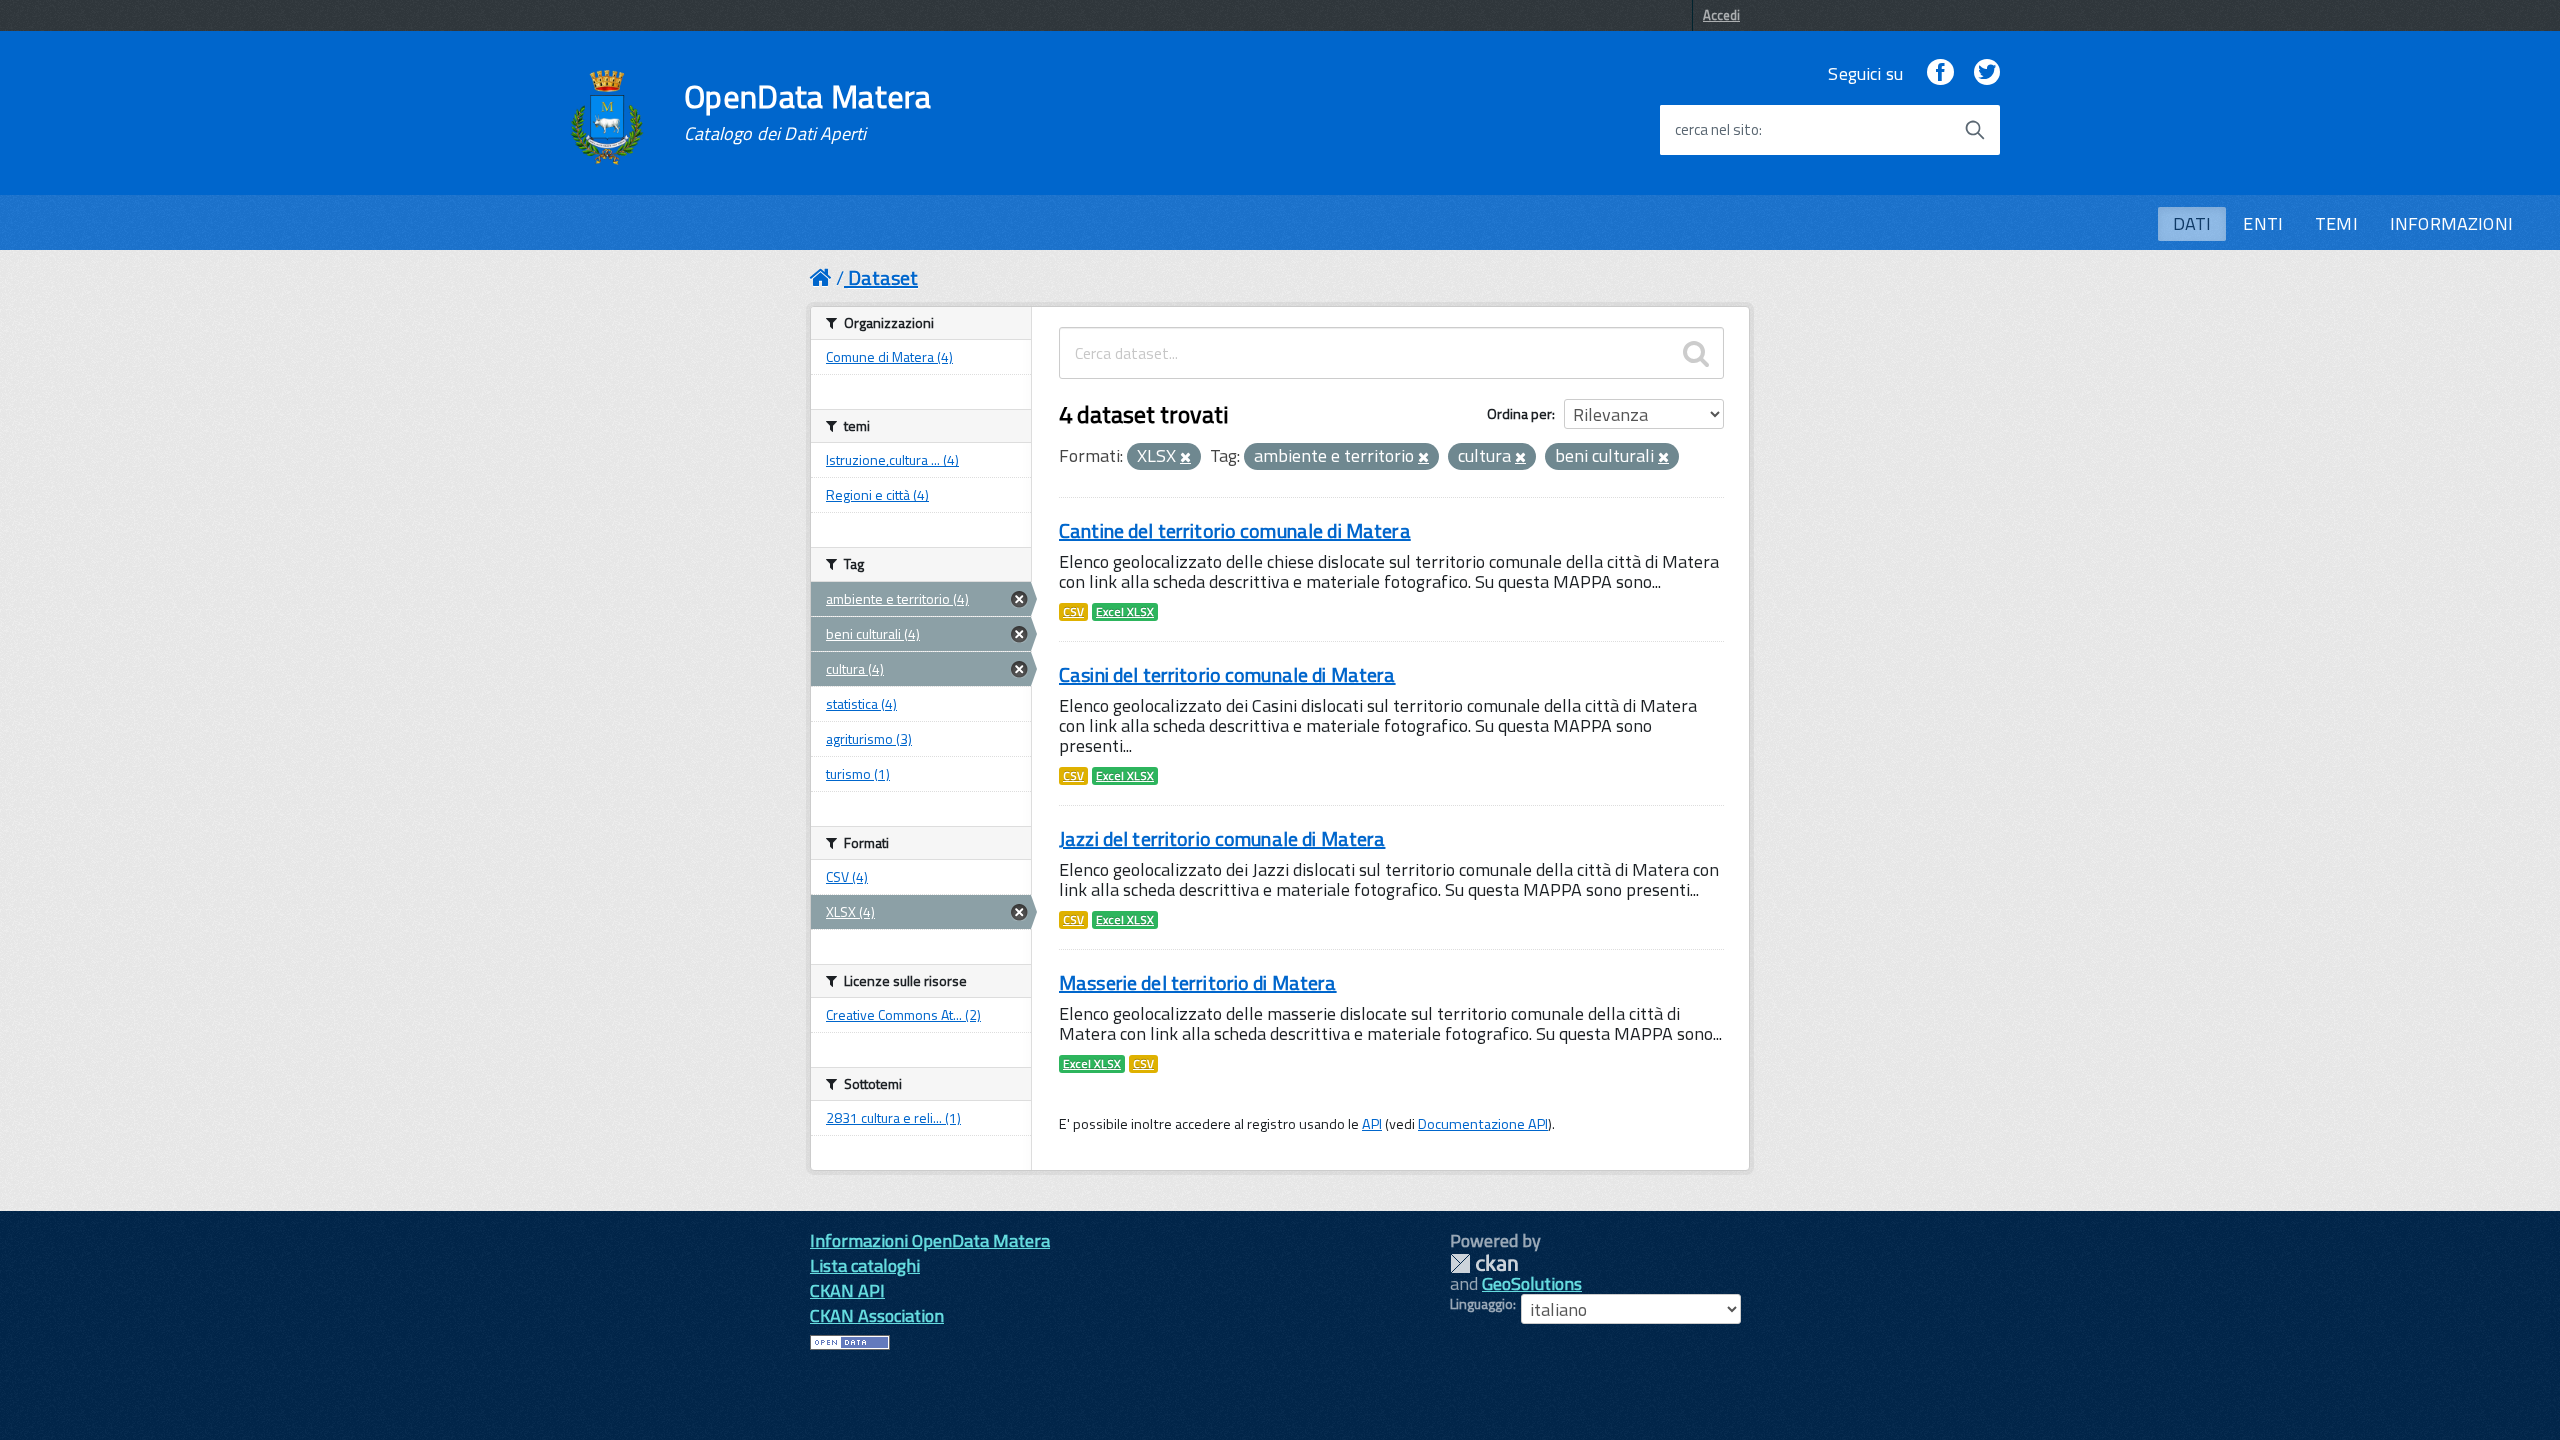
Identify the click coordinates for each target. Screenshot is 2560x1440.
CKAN (1484, 1263)
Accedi (1721, 15)
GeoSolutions (1532, 1283)
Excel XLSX (1125, 612)
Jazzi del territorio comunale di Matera (1222, 838)
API (1372, 1124)
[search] (1696, 353)
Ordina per (1519, 413)
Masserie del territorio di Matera (1198, 982)
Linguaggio (1481, 1304)
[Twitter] (1987, 73)
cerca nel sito (1717, 130)
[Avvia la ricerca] (1975, 130)
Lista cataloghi (865, 1265)
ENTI (2263, 223)
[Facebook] (1940, 73)
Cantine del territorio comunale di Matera (1235, 530)
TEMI (2336, 223)
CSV (1073, 612)
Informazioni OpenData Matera (930, 1240)
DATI (2192, 223)
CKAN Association (877, 1315)
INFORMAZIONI (2451, 223)
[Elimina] (1185, 458)
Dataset (883, 277)
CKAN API (847, 1290)
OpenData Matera (808, 112)
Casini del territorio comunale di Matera (1227, 674)
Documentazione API (1483, 1124)
